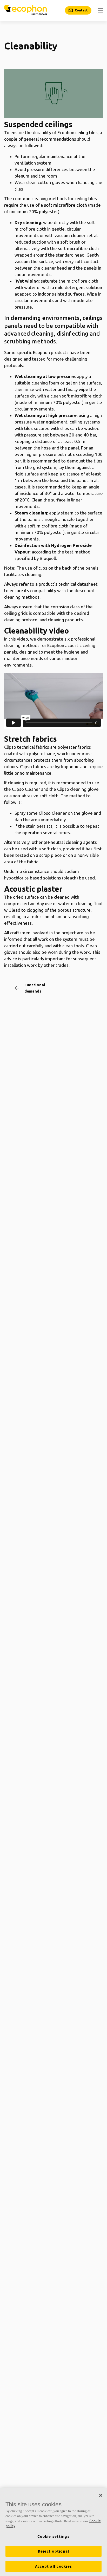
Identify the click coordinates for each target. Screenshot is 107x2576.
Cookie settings (53, 2536)
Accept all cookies (54, 2566)
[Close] (101, 2495)
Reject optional (54, 2551)
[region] (53, 2532)
